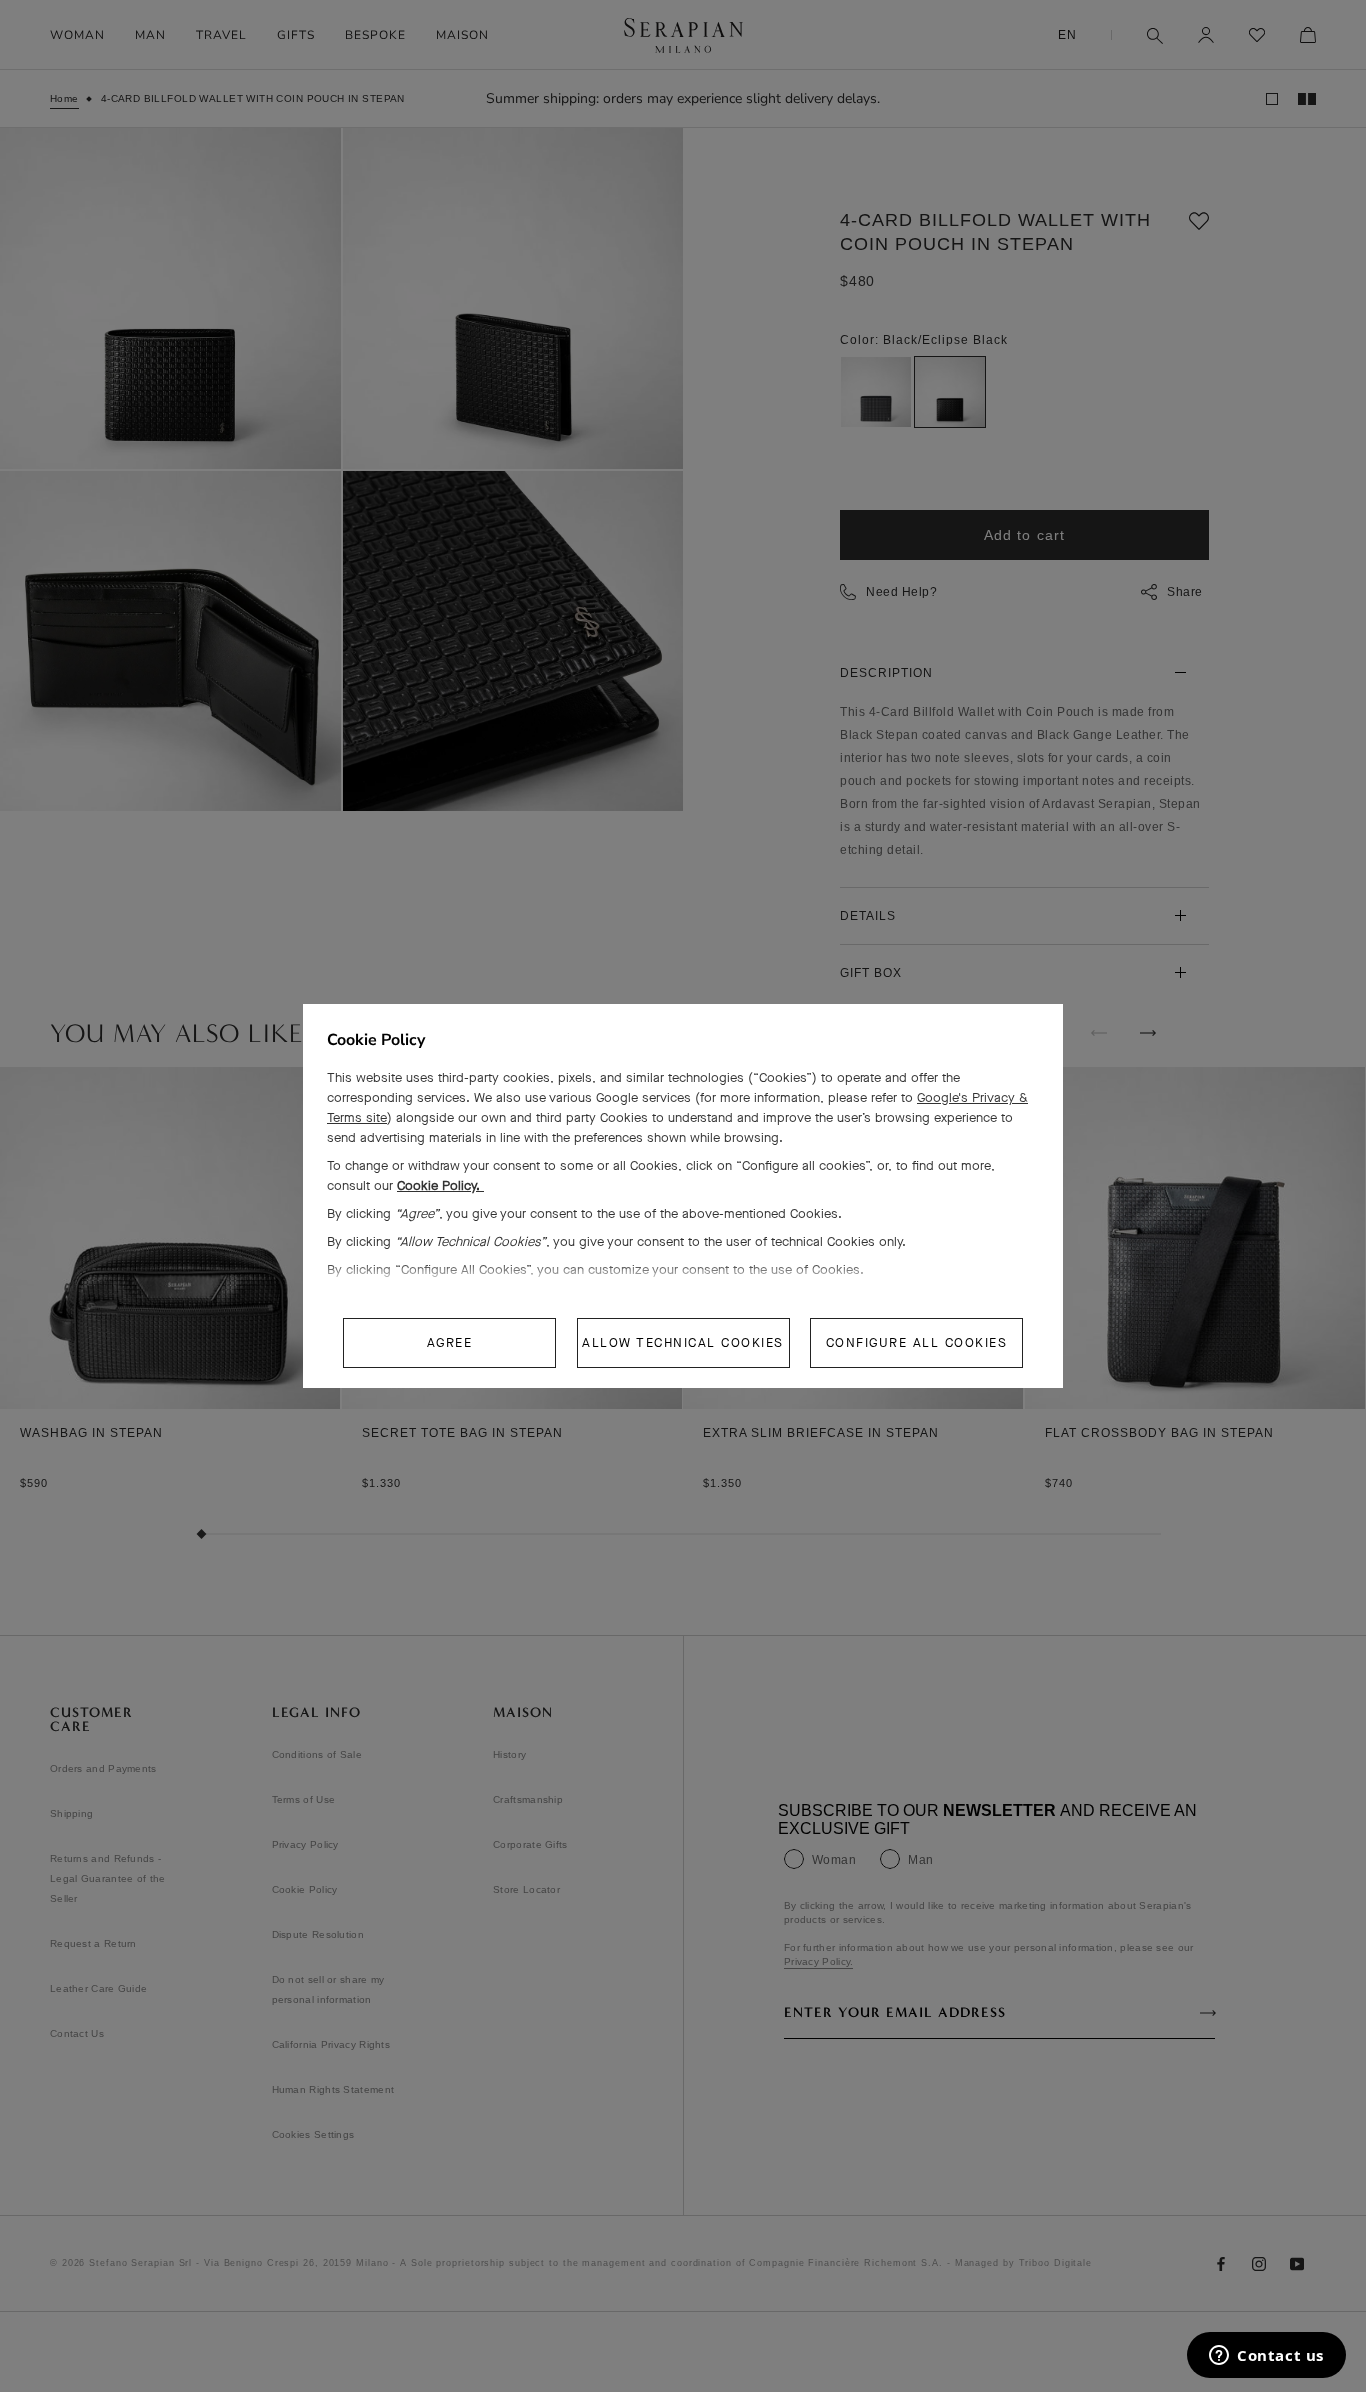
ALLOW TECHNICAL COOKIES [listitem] (683, 1342)
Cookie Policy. (440, 1185)
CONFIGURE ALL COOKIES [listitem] (917, 1342)
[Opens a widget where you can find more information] (1266, 2357)
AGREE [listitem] (450, 1342)
